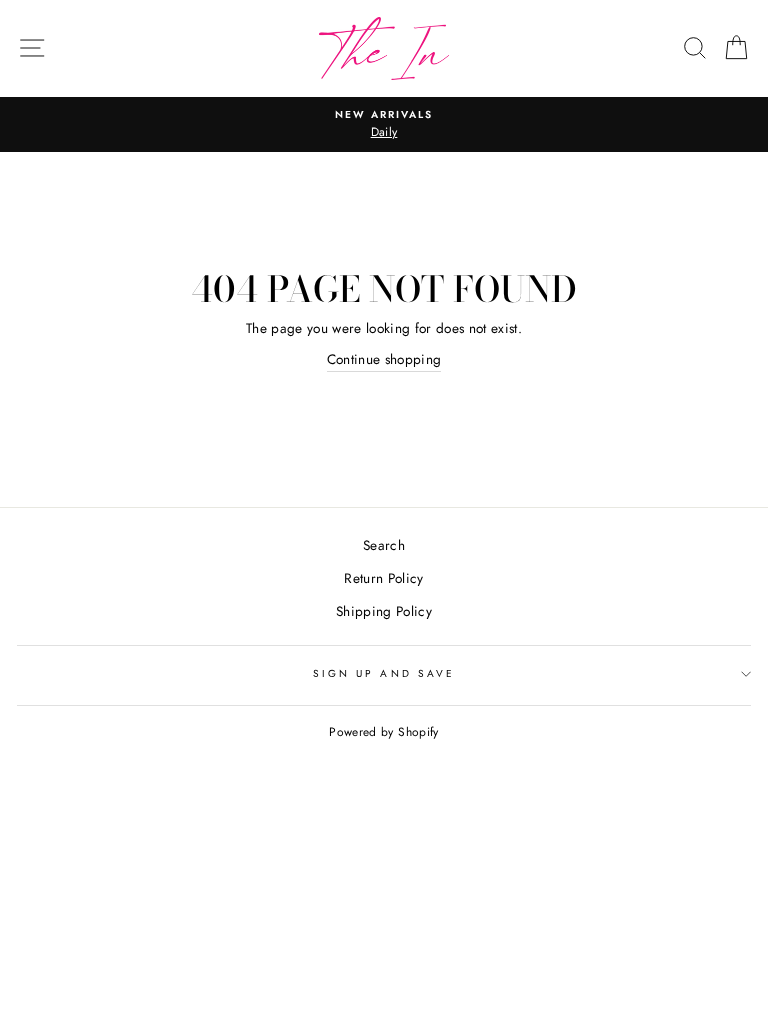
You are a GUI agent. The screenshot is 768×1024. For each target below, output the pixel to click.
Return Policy (383, 578)
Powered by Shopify (383, 732)
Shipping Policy (384, 611)
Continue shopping (384, 359)
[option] (384, 125)
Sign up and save (384, 673)
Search (384, 545)
